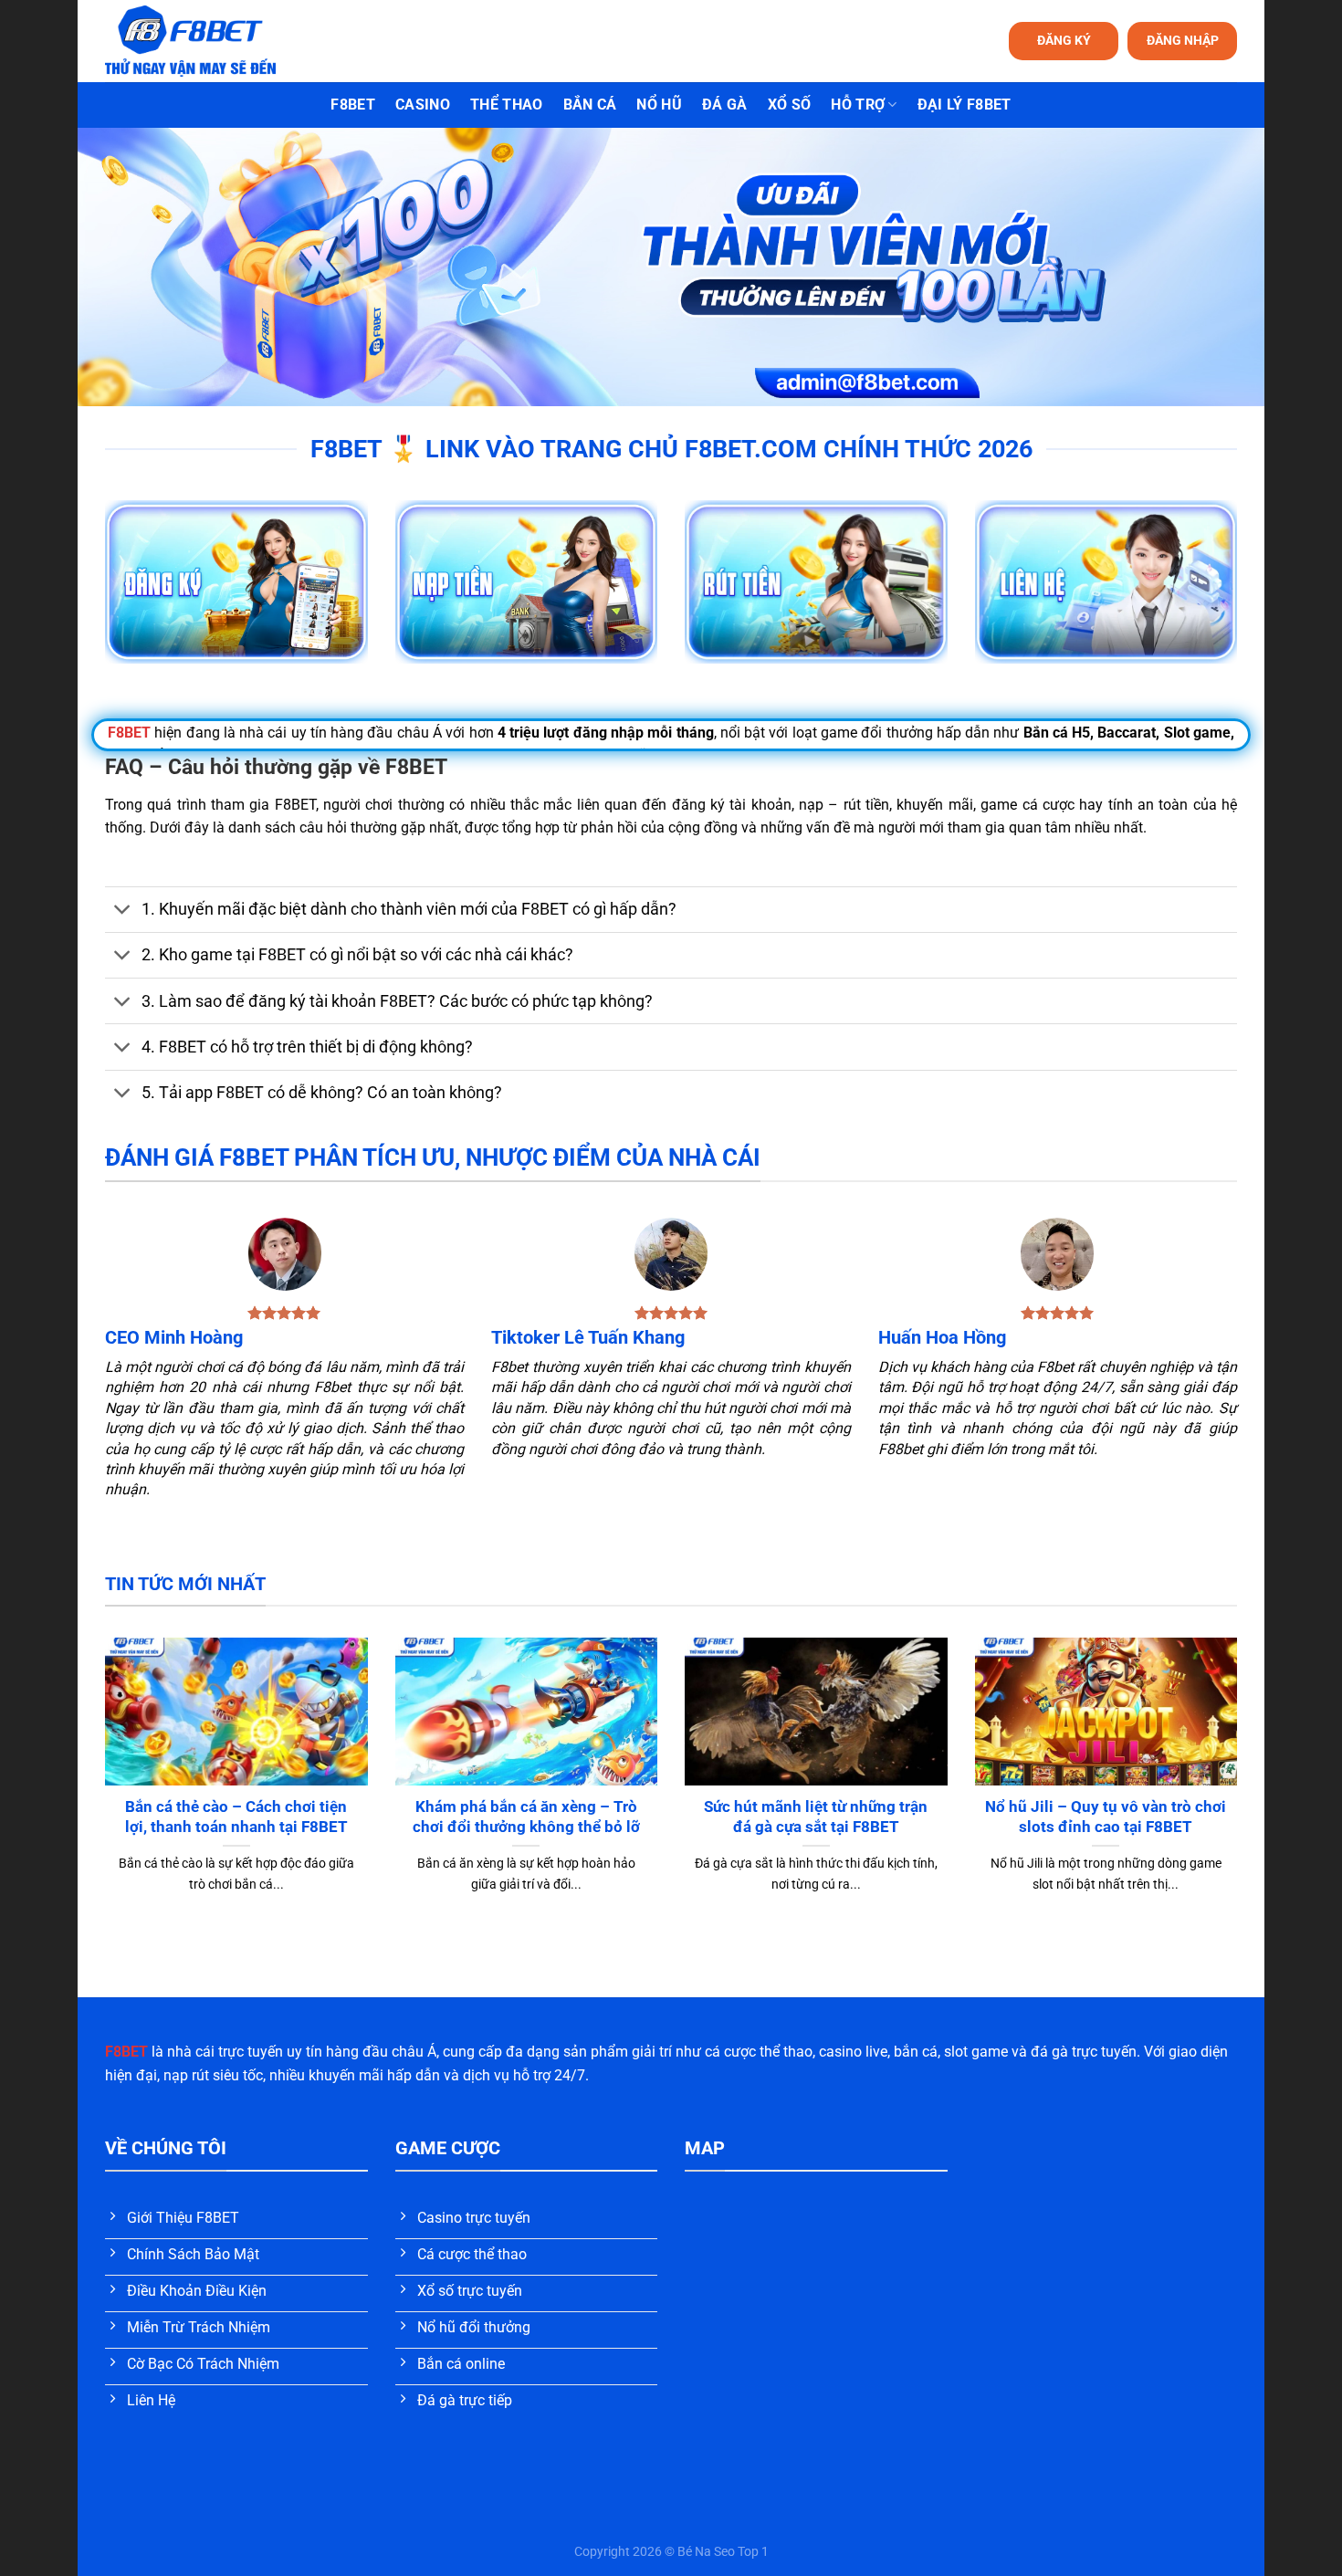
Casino (423, 105)
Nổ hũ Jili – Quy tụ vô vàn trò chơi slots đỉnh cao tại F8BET (1106, 1817)
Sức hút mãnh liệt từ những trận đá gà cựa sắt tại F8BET (816, 1817)
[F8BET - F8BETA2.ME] (213, 41)
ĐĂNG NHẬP (1183, 40)
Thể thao (507, 105)
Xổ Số (790, 105)
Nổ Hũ (659, 105)
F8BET (353, 105)
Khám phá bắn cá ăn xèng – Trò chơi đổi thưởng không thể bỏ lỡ (526, 1817)
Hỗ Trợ (858, 105)
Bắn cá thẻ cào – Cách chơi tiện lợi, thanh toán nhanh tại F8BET (236, 1817)
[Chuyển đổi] (123, 911)
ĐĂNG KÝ (1064, 40)
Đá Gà (725, 105)
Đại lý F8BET (965, 105)
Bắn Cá (590, 105)
